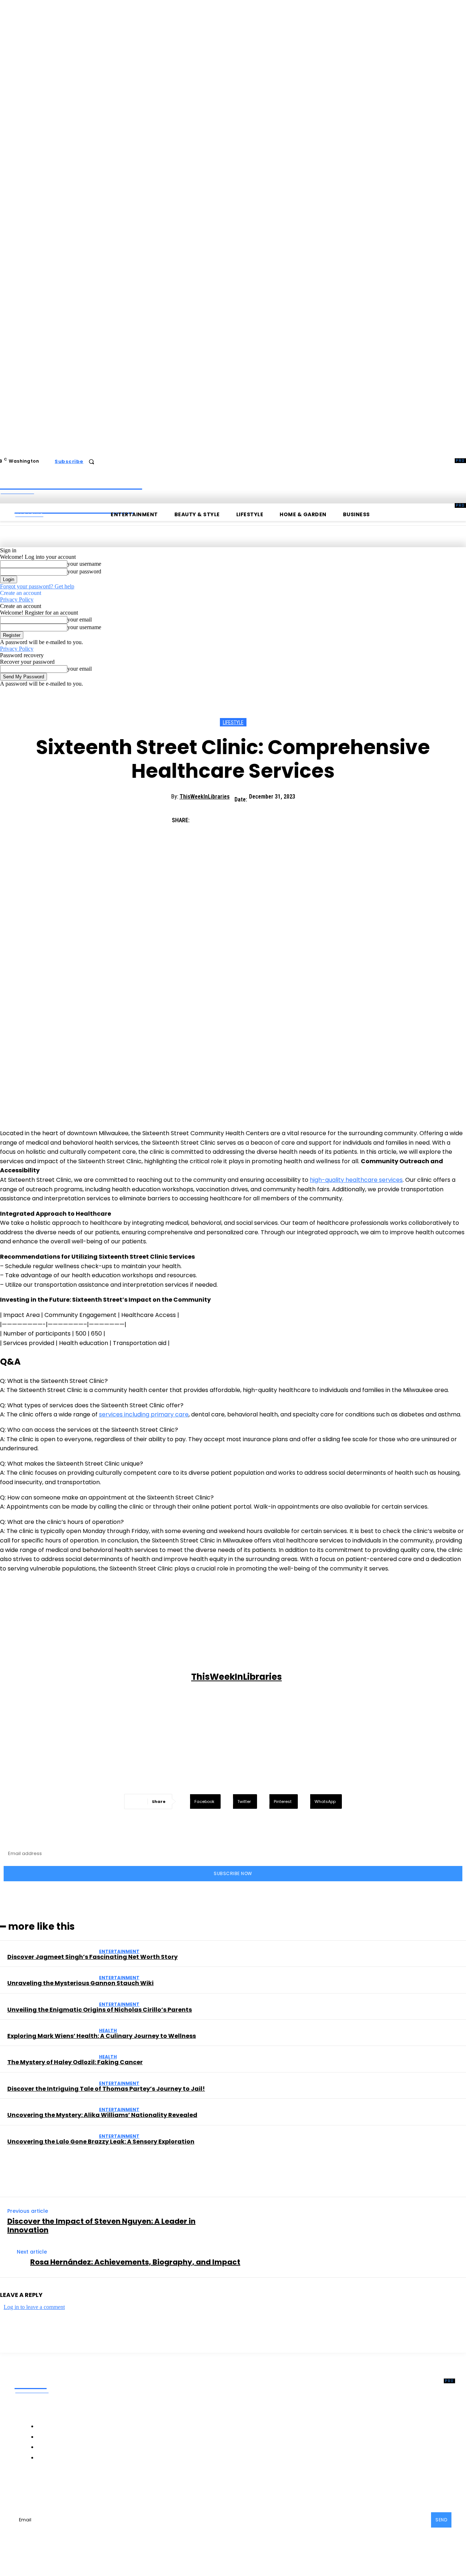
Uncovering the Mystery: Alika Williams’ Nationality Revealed (102, 2115)
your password (84, 571)
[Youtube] (141, 2488)
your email (80, 620)
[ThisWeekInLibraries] (96, 1677)
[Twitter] (230, 818)
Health (108, 2030)
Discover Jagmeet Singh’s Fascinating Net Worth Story (92, 1957)
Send (441, 2520)
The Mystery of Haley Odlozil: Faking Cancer (75, 2062)
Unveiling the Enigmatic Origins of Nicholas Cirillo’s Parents (100, 2010)
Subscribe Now (233, 1873)
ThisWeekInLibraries (205, 797)
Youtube (157, 2487)
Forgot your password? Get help (37, 586)
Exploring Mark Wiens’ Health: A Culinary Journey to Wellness (102, 2036)
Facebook (43, 2487)
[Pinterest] (256, 818)
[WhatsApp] (282, 818)
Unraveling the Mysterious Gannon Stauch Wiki (80, 1983)
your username (84, 564)
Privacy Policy (17, 599)
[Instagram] (65, 2488)
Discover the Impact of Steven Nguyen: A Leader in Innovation (101, 2226)
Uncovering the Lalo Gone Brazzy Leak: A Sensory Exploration (101, 2142)
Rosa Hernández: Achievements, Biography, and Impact (135, 2262)
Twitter (122, 2487)
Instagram (84, 2487)
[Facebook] (204, 818)
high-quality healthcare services (356, 1180)
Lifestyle (233, 722)
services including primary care (144, 1414)
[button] (91, 462)
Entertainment (119, 1951)
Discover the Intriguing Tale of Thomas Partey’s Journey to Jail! (106, 2089)
